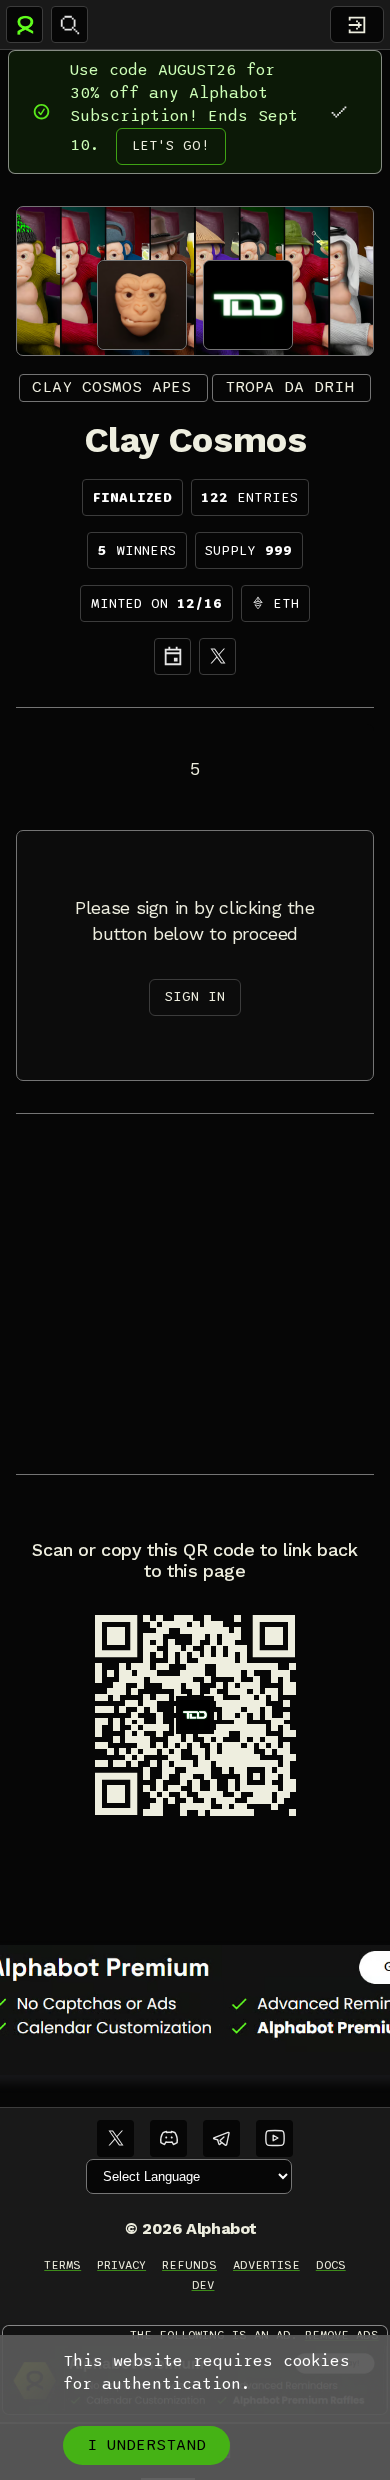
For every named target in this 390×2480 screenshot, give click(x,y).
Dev (203, 2285)
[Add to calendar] (172, 656)
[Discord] (168, 2138)
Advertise (266, 2265)
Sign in (195, 996)
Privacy (121, 2265)
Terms (62, 2265)
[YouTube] (274, 2138)
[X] (217, 656)
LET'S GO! (171, 145)
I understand (146, 2445)
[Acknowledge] (338, 111)
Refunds (189, 2265)
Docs (331, 2265)
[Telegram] (221, 2138)
